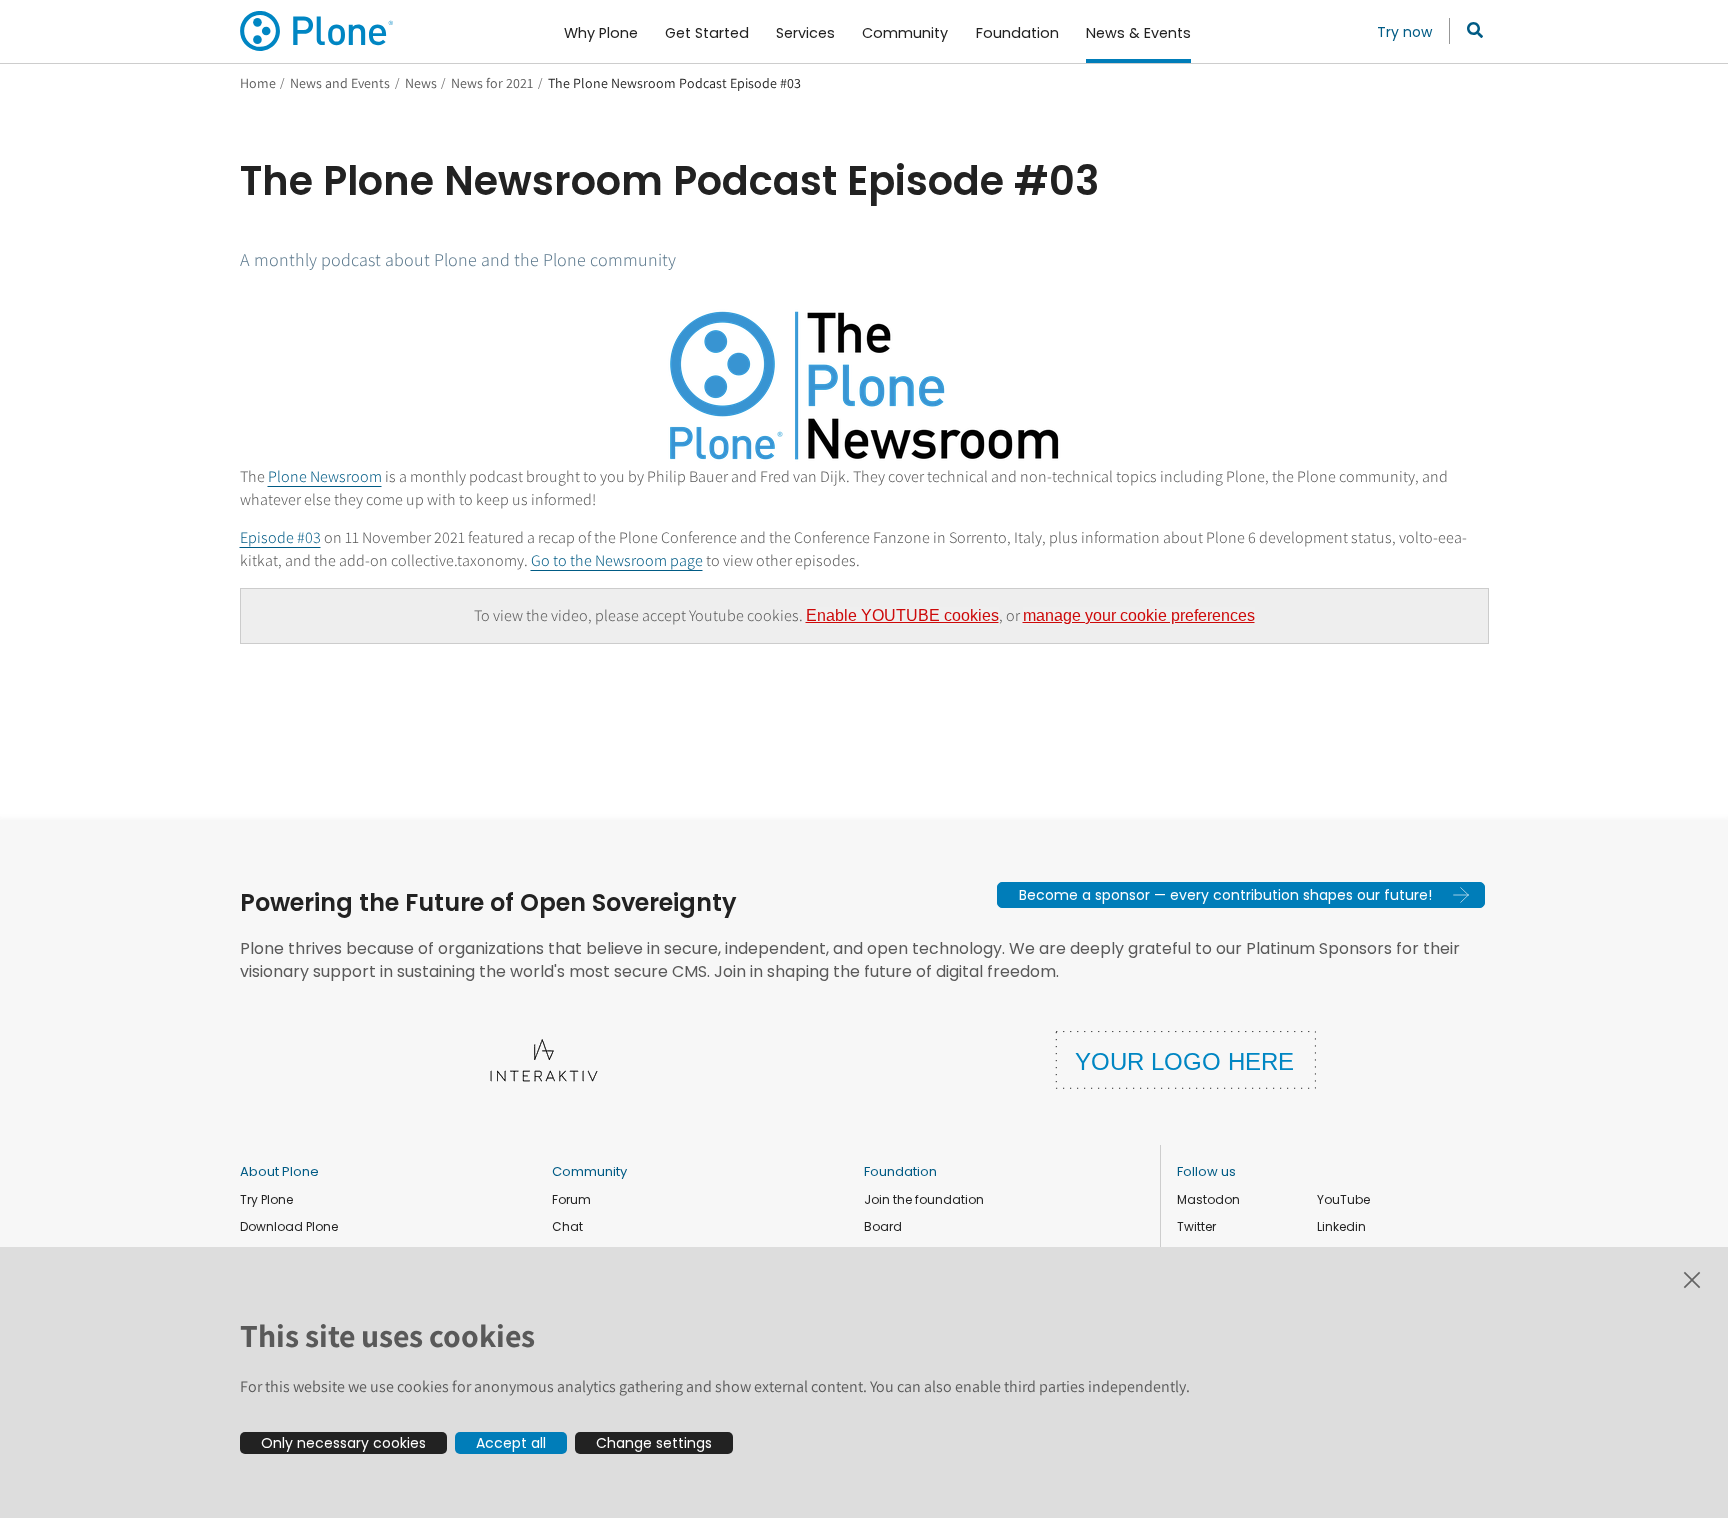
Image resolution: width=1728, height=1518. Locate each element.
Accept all (511, 1443)
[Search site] (1469, 31)
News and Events (340, 83)
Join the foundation (924, 1199)
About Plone (279, 1171)
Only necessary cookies (343, 1443)
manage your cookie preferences (1139, 615)
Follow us (1206, 1171)
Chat (567, 1226)
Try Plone (266, 1199)
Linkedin (1341, 1226)
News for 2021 (492, 83)
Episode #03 (280, 537)
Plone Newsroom (325, 476)
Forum (571, 1199)
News (421, 83)
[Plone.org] (318, 31)
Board (883, 1226)
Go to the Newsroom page (617, 560)
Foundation (900, 1171)
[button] (1241, 895)
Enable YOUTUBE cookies (902, 615)
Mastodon (1208, 1199)
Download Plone (289, 1226)
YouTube (1343, 1199)
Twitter (1196, 1226)
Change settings (654, 1443)
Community (589, 1171)
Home (258, 83)
